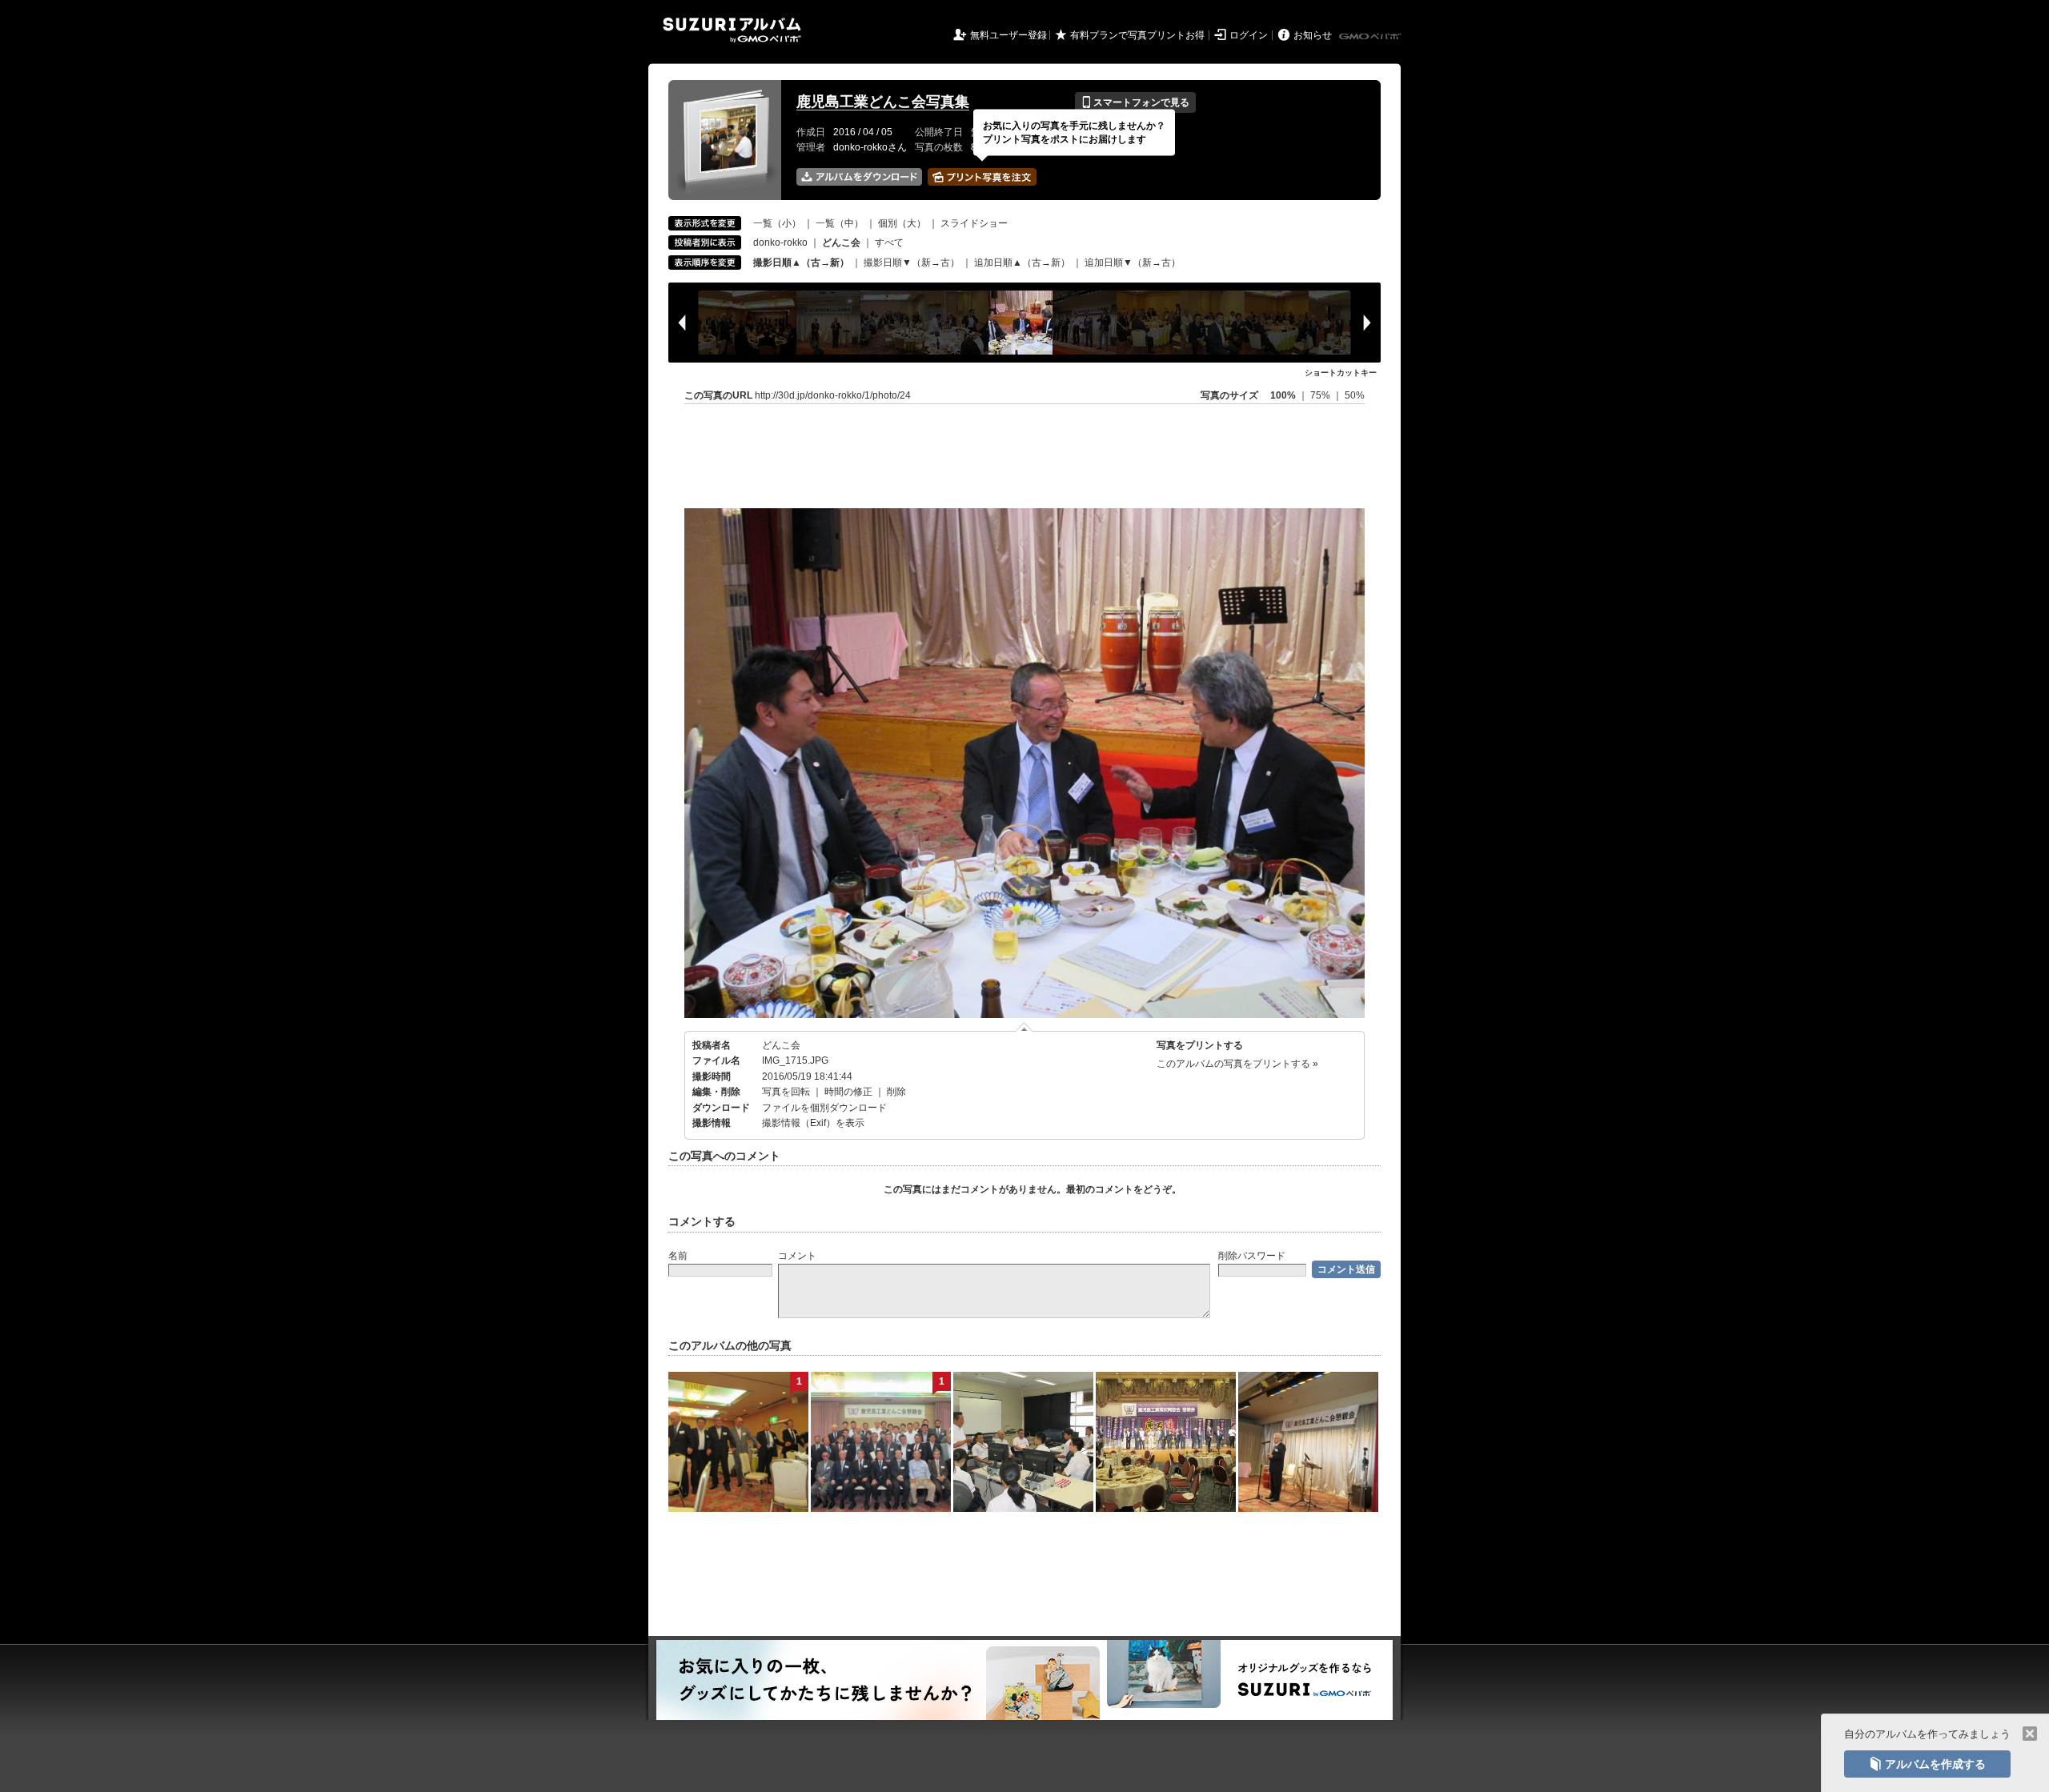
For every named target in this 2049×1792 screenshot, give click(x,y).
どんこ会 (781, 1045)
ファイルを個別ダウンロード (824, 1108)
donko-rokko (780, 243)
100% (1283, 395)
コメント (797, 1256)
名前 (678, 1256)
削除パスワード (1252, 1256)
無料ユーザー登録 (1008, 35)
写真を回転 (786, 1092)
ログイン (1249, 35)
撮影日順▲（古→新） (801, 263)
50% (1355, 395)
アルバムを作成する (1927, 1764)
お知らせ (1313, 35)
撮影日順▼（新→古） (912, 263)
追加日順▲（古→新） (1022, 263)
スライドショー (974, 223)
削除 (896, 1092)
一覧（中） (840, 223)
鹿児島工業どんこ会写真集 (883, 102)
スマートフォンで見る (1135, 102)
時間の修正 (848, 1092)
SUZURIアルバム (732, 30)
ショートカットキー (1341, 373)
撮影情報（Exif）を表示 (813, 1123)
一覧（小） (777, 223)
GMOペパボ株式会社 (1371, 37)
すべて (889, 243)
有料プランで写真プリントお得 (1137, 35)
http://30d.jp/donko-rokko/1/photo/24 (833, 395)
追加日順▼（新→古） (1133, 263)
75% (1321, 395)
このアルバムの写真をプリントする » (1237, 1064)
